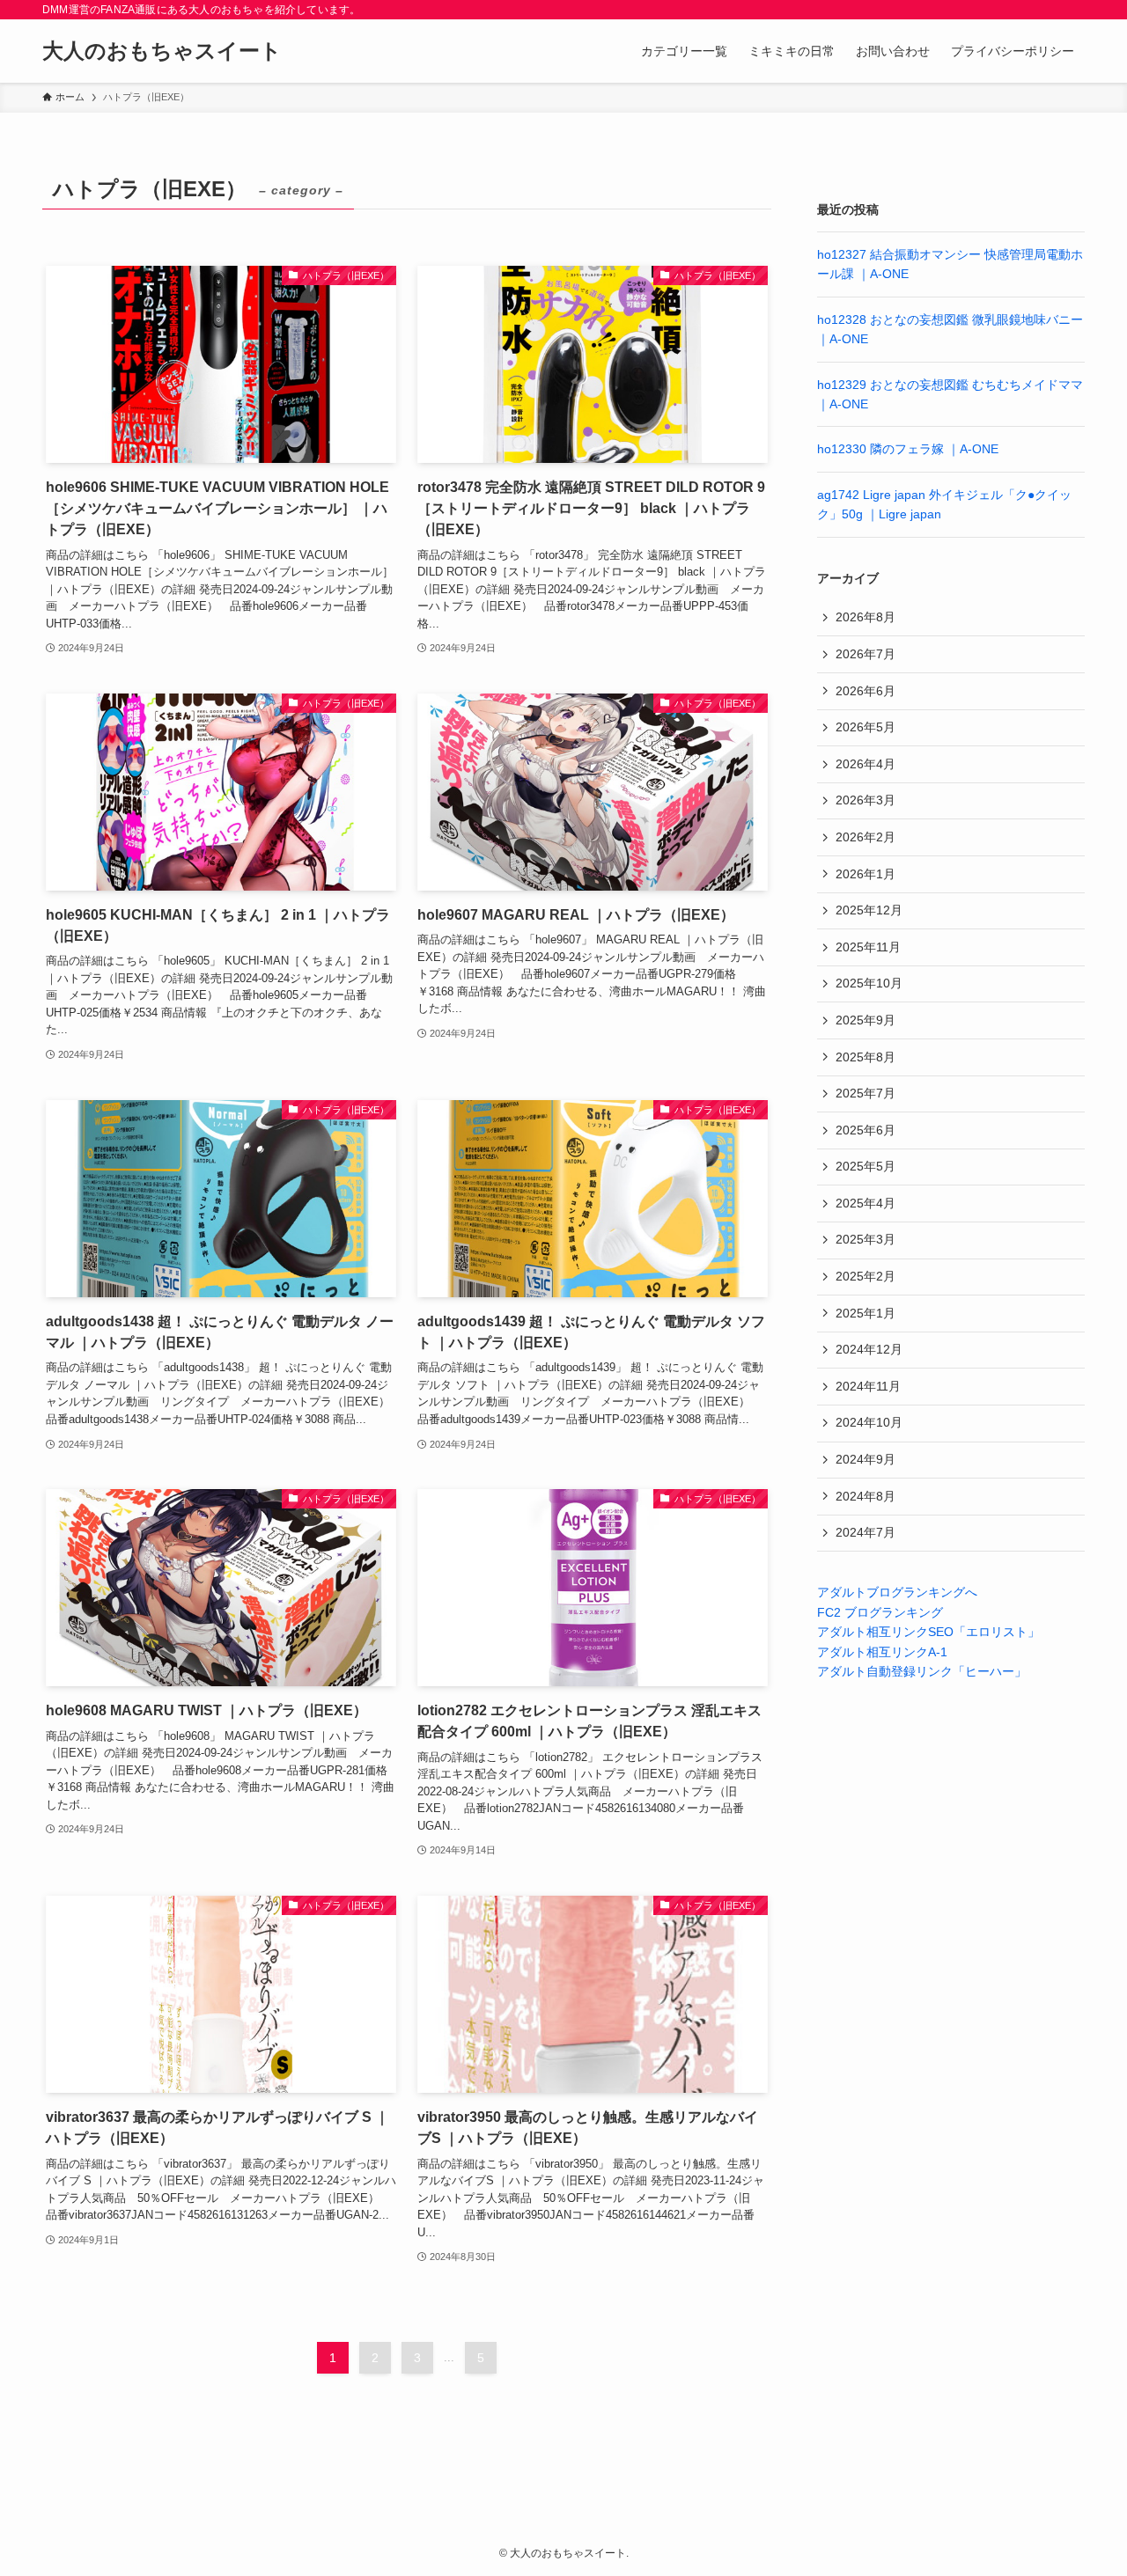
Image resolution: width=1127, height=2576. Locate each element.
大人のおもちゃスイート (162, 51)
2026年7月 (866, 654)
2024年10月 (869, 1422)
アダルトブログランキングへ (897, 1592)
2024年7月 (866, 1532)
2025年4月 (866, 1203)
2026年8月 (866, 617)
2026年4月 (866, 764)
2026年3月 (866, 800)
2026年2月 (866, 837)
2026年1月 (866, 874)
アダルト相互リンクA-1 (882, 1652)
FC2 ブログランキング (880, 1612)
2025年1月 (866, 1313)
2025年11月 (868, 947)
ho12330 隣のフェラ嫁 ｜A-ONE (908, 449)
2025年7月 (866, 1093)
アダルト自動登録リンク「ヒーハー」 (922, 1671)
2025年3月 (866, 1239)
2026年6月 (866, 691)
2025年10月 (869, 983)
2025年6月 (866, 1130)
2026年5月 (866, 727)
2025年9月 (866, 1020)
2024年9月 (866, 1459)
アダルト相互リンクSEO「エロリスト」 (928, 1632)
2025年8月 (866, 1057)
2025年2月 (866, 1276)
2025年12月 (869, 910)
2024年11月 (868, 1386)
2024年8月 (866, 1496)
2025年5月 (866, 1166)
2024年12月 (869, 1349)
